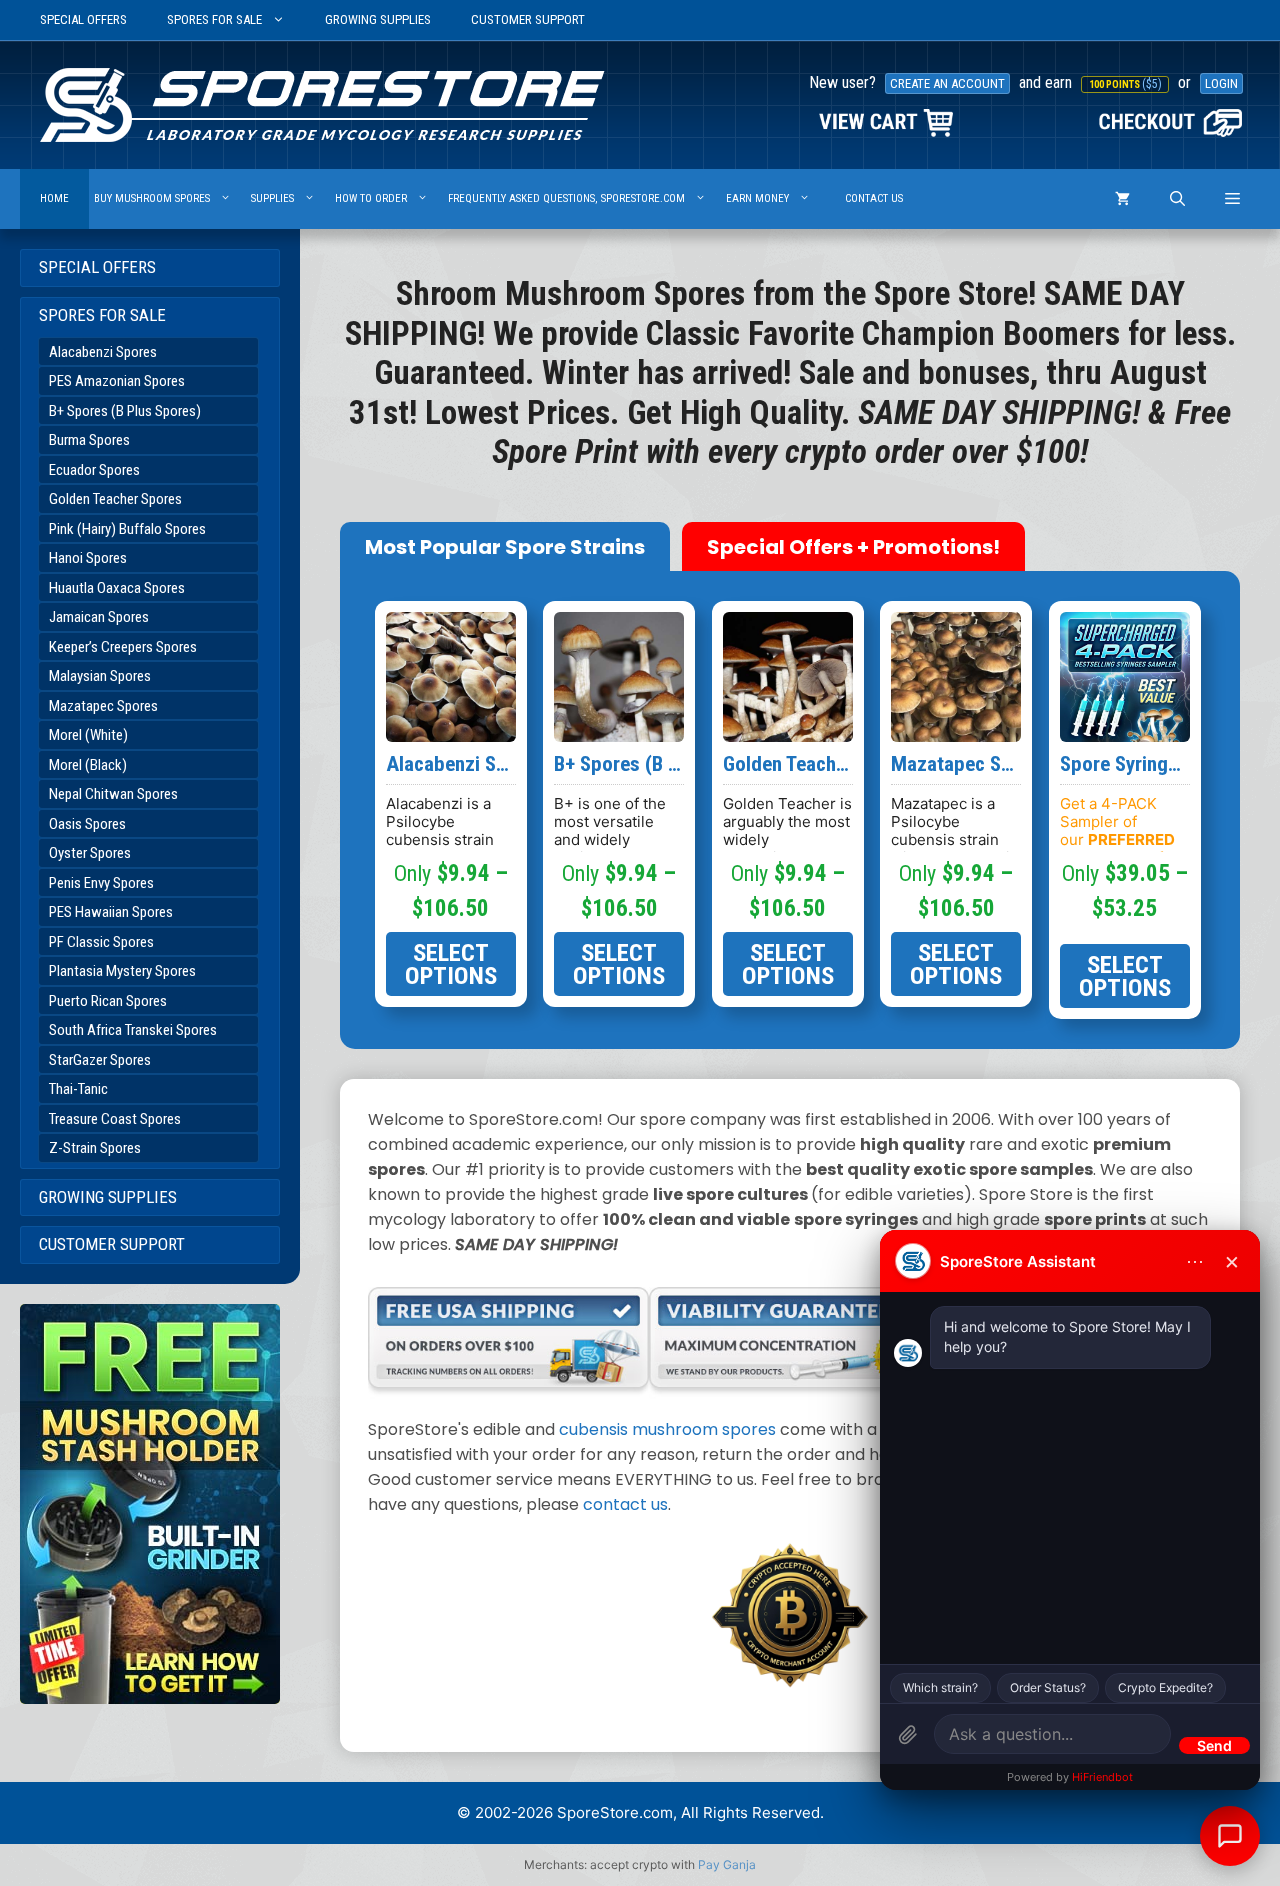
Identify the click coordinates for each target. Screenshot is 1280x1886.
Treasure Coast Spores (115, 1119)
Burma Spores (89, 440)
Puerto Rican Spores (108, 1001)
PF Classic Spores (101, 942)
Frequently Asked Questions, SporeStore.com (566, 198)
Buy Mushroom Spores (152, 198)
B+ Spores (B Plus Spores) (125, 411)
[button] (1232, 199)
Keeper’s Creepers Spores (123, 647)
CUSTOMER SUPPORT (528, 19)
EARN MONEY (757, 198)
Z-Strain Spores (95, 1148)
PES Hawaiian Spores (111, 912)
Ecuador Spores (94, 470)
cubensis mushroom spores (667, 1429)
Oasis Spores (87, 824)
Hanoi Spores (88, 558)
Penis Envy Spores (101, 883)
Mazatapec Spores (103, 706)
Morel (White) (88, 735)
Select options (451, 964)
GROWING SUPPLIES (378, 19)
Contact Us (874, 198)
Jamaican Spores (99, 617)
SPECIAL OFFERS (83, 19)
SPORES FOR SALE (214, 19)
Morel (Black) (88, 765)
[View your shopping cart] (1122, 199)
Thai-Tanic (78, 1089)
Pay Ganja (727, 1864)
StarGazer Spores (100, 1060)
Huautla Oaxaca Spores (117, 588)
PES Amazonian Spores (117, 381)
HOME (54, 198)
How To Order (371, 198)
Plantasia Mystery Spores (122, 971)
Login (1221, 83)
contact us (625, 1504)
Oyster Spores (90, 853)
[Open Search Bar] (1177, 199)
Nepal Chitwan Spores (113, 794)
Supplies (272, 198)
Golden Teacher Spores (115, 499)
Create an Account (947, 83)
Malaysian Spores (100, 676)
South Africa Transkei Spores (133, 1030)
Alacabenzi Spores (103, 352)
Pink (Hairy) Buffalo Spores (127, 529)
